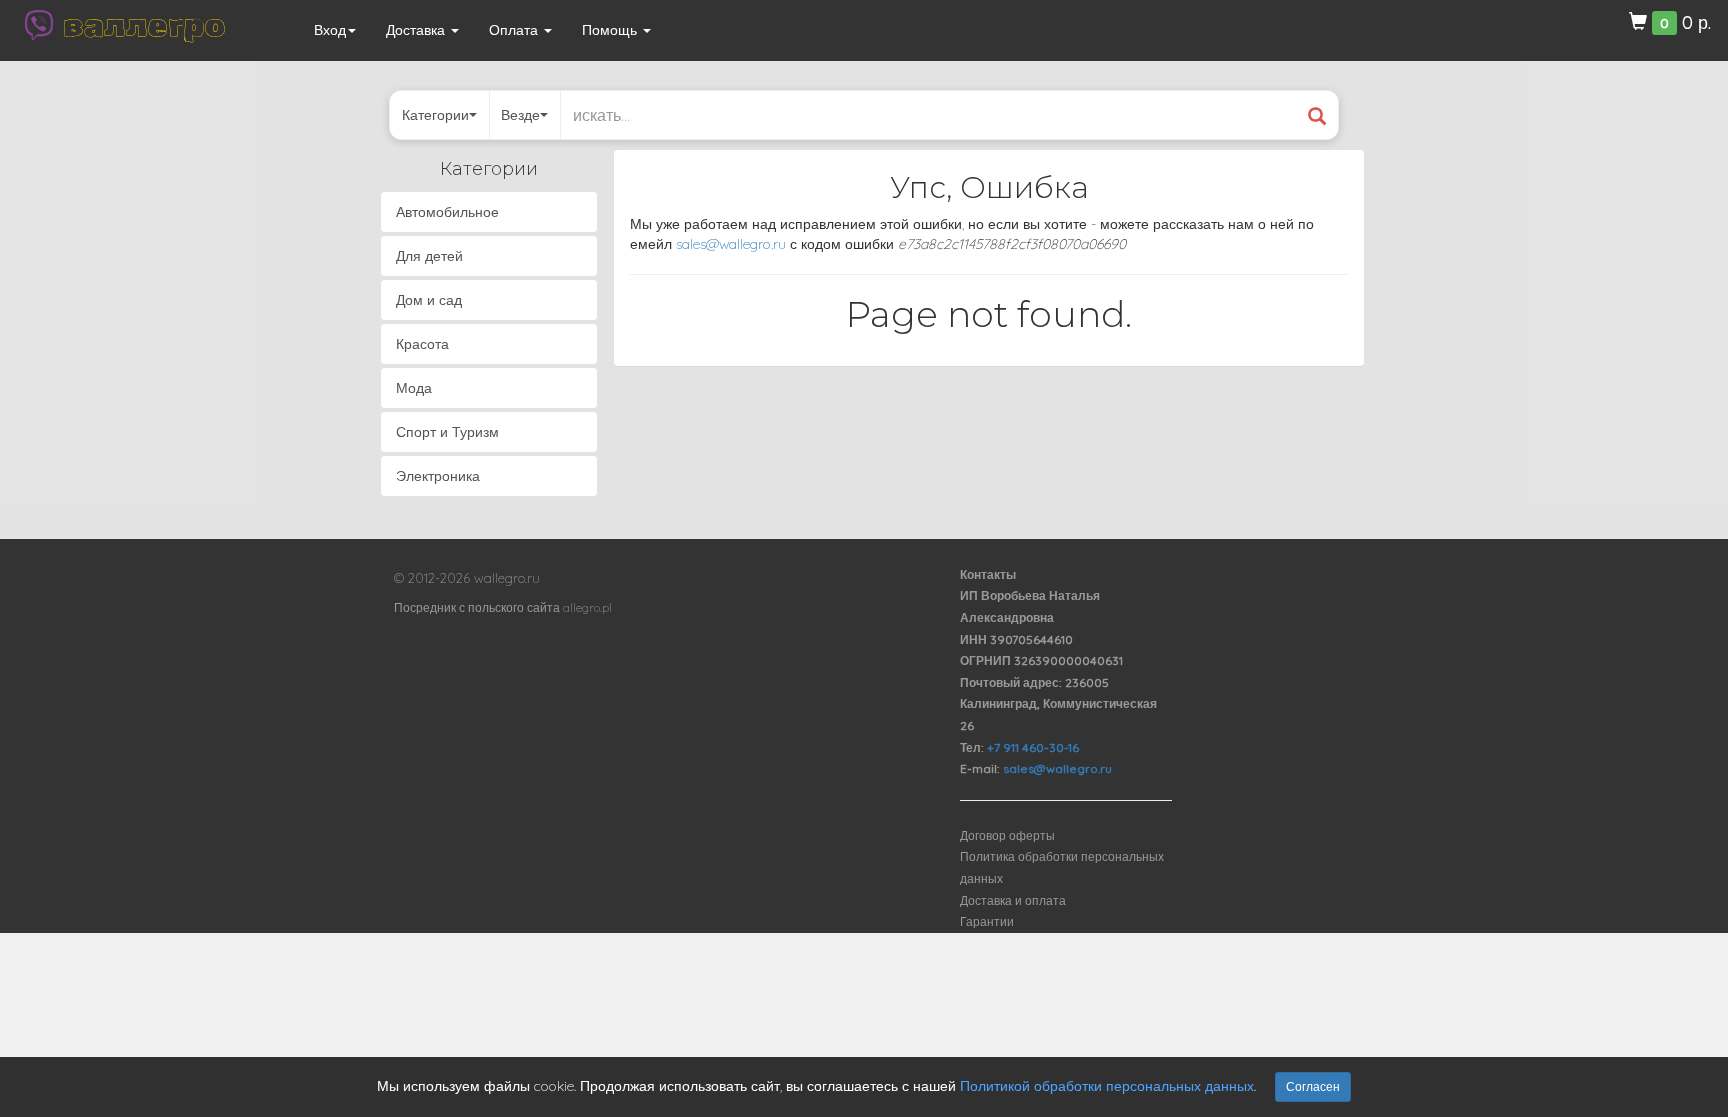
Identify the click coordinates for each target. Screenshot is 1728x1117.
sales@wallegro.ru (731, 244)
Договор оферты (1007, 835)
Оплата (515, 30)
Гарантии (987, 921)
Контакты (988, 574)
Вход (330, 30)
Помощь (611, 30)
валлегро (144, 25)
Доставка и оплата (1013, 900)
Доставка (417, 30)
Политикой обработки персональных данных (1107, 1086)
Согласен (1313, 1086)
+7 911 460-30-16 (1033, 747)
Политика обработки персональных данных (1062, 867)
